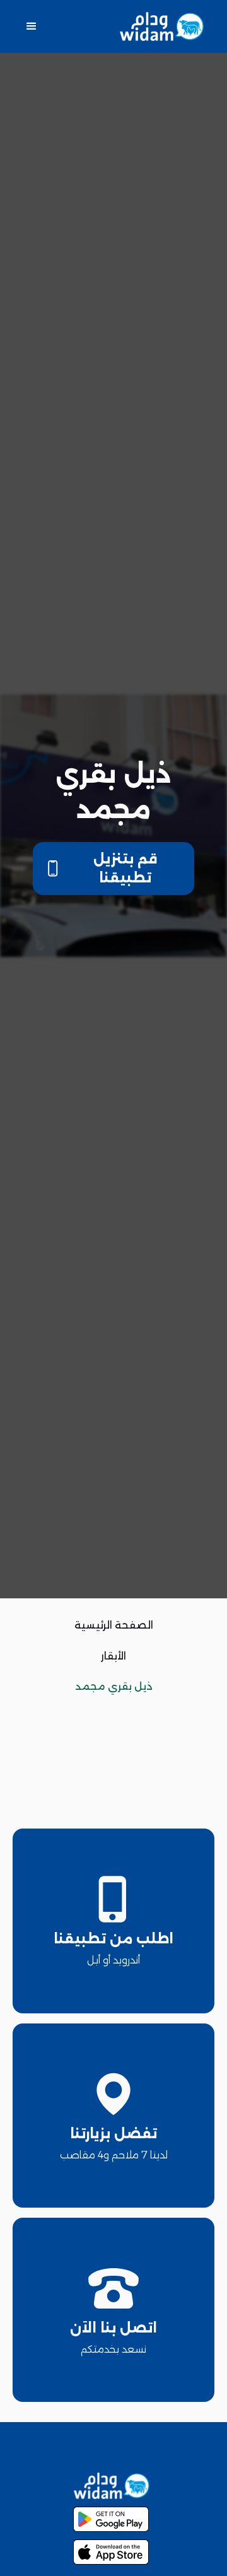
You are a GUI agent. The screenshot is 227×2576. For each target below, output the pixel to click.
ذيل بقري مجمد (114, 1686)
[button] (32, 26)
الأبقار (113, 1656)
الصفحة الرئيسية (114, 1625)
